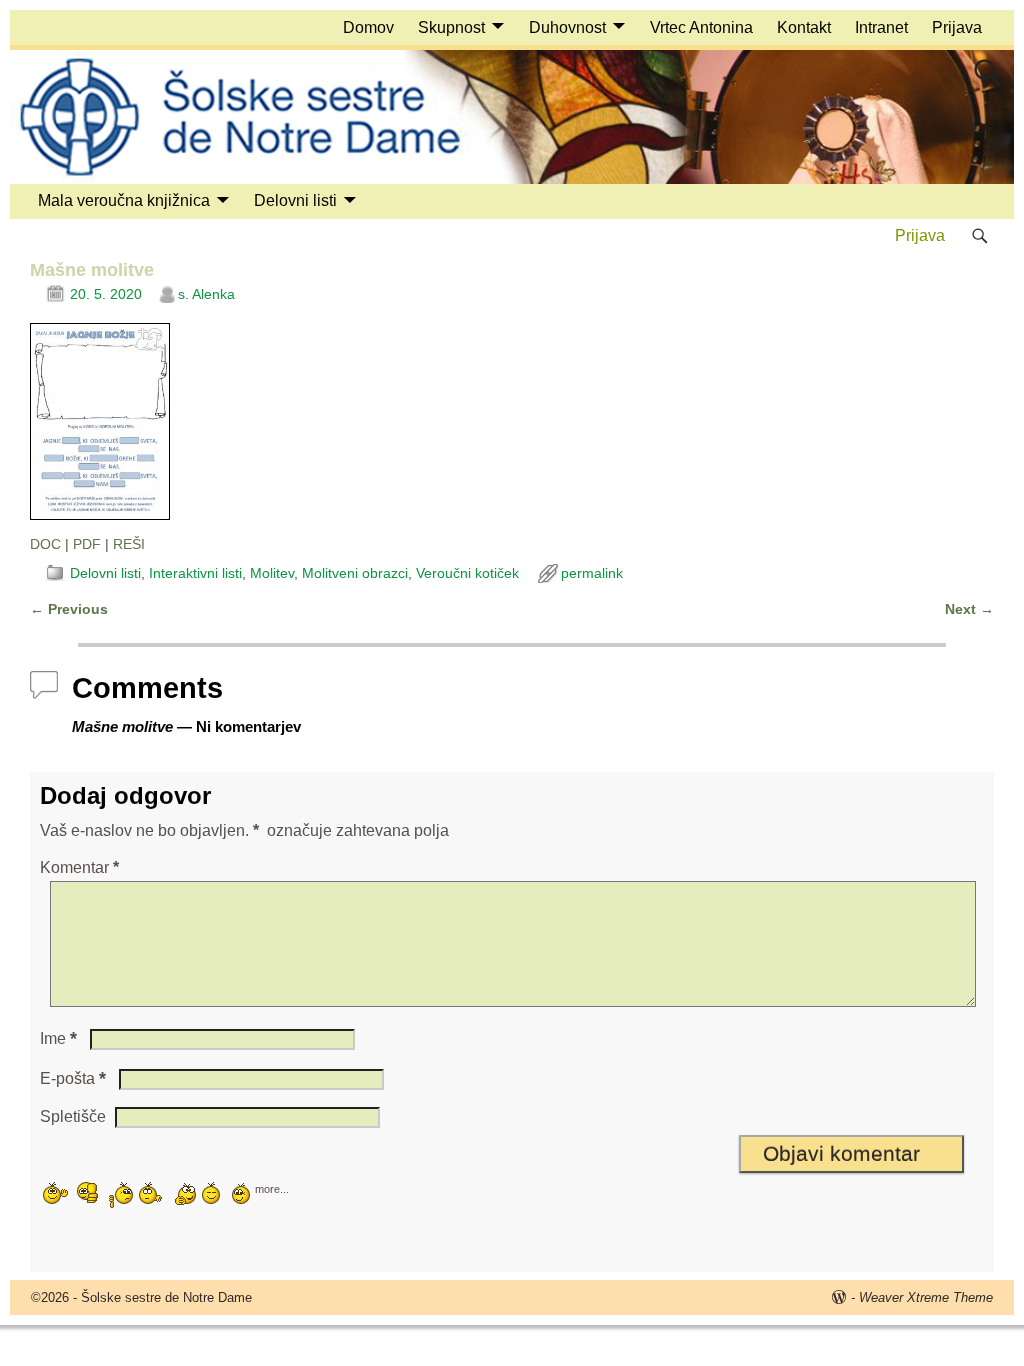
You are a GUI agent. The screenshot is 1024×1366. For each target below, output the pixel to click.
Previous (69, 609)
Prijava (957, 27)
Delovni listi (295, 200)
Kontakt (804, 27)
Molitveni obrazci (355, 573)
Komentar (79, 867)
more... (272, 1188)
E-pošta (73, 1078)
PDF (87, 544)
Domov (368, 27)
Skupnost (451, 27)
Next (969, 609)
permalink (592, 573)
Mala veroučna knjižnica (124, 200)
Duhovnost (567, 27)
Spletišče (73, 1116)
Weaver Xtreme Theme (926, 1297)
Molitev (272, 573)
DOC (45, 544)
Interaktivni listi (195, 573)
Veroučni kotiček (467, 573)
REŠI (129, 544)
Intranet (881, 27)
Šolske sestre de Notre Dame (166, 1297)
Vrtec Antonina (701, 27)
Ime (58, 1038)
